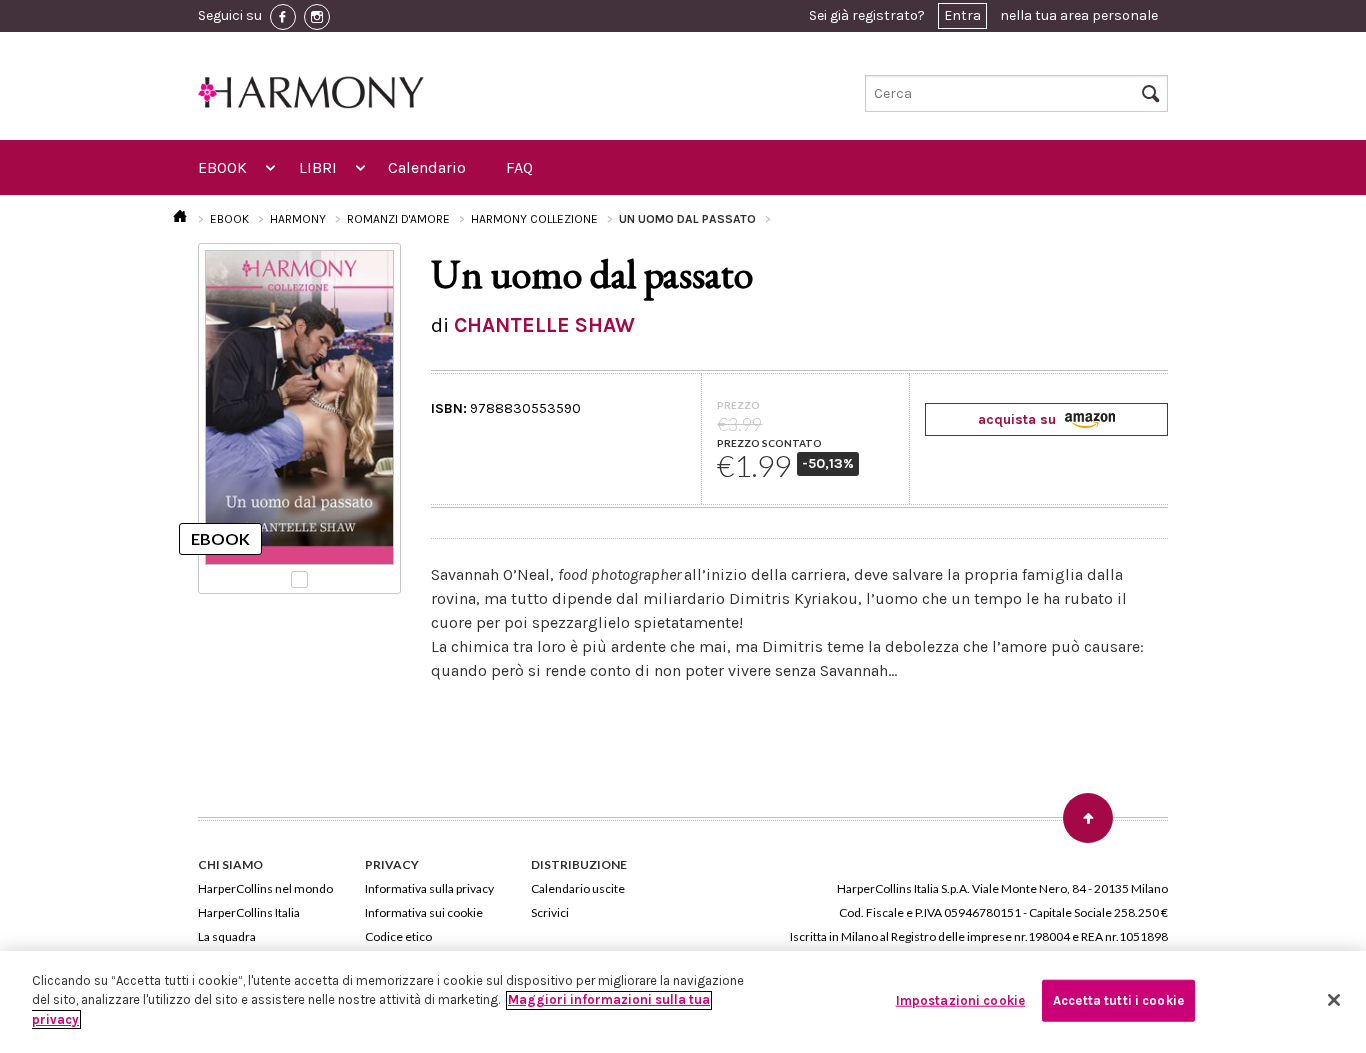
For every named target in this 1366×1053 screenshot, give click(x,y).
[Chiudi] (1334, 1000)
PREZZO (738, 405)
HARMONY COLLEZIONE (534, 219)
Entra (962, 15)
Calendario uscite (578, 888)
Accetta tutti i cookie (1118, 1000)
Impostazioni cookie (960, 1000)
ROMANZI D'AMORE (398, 219)
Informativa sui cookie (424, 912)
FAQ (519, 167)
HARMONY (298, 219)
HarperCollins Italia (249, 912)
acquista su (1019, 419)
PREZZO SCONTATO (769, 443)
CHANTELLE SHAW (544, 325)
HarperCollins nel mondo (265, 888)
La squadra (227, 936)
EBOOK (222, 167)
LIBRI (318, 167)
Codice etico (398, 936)
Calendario (427, 167)
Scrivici (550, 912)
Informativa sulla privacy (429, 888)
